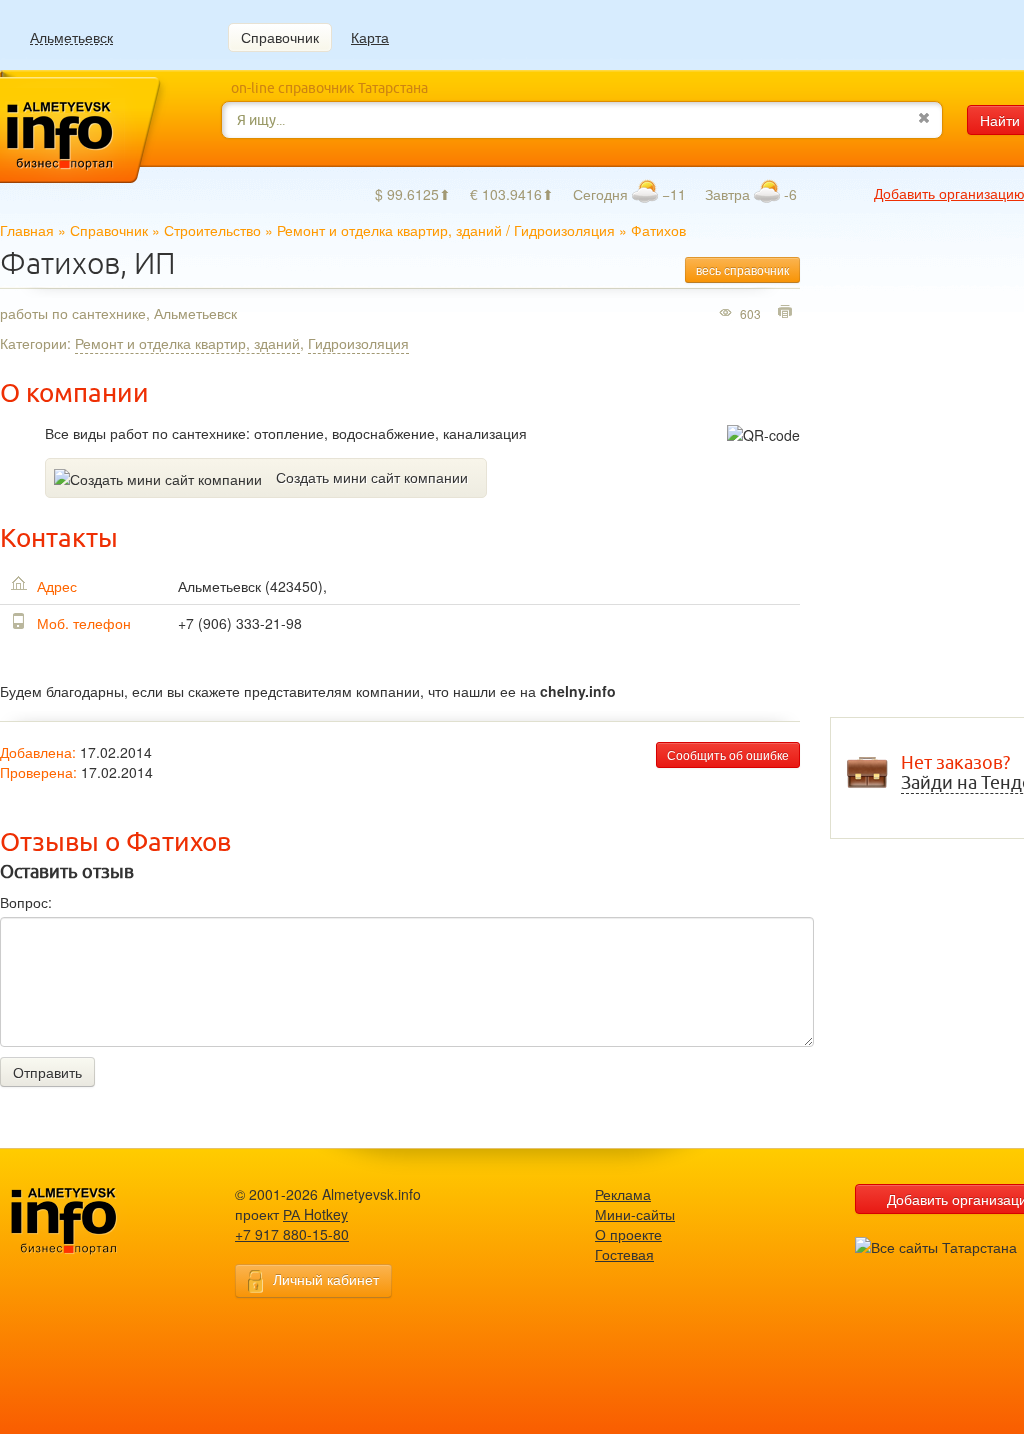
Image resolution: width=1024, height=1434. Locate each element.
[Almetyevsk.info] (95, 1221)
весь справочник (742, 269)
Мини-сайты (635, 1214)
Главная (27, 230)
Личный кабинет (326, 1279)
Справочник (280, 37)
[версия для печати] (787, 313)
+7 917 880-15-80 (292, 1234)
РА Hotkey (315, 1214)
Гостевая (624, 1254)
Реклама (623, 1194)
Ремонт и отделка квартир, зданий (389, 230)
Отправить (47, 1072)
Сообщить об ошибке (728, 754)
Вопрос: (26, 902)
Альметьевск (71, 37)
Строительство (212, 230)
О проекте (628, 1234)
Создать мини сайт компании (372, 477)
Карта (370, 37)
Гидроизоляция (564, 230)
